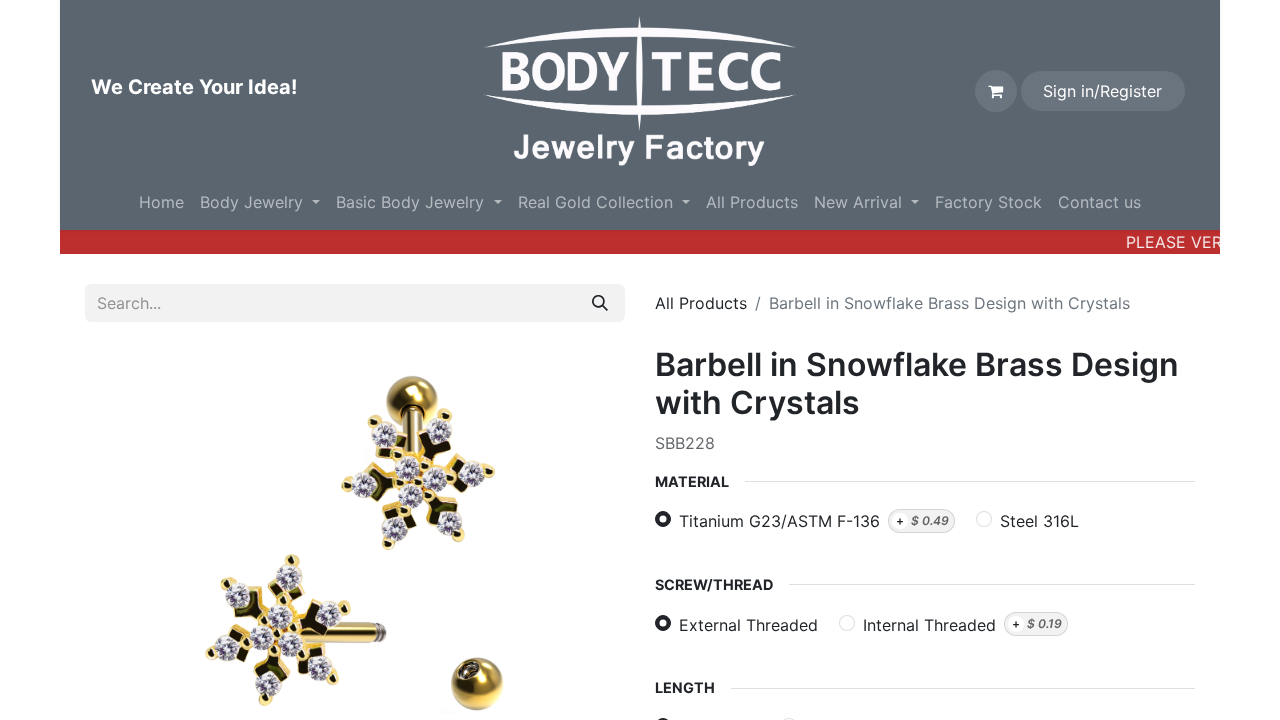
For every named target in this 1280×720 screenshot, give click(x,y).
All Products (701, 303)
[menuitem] (161, 202)
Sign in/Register (1102, 91)
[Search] (600, 303)
